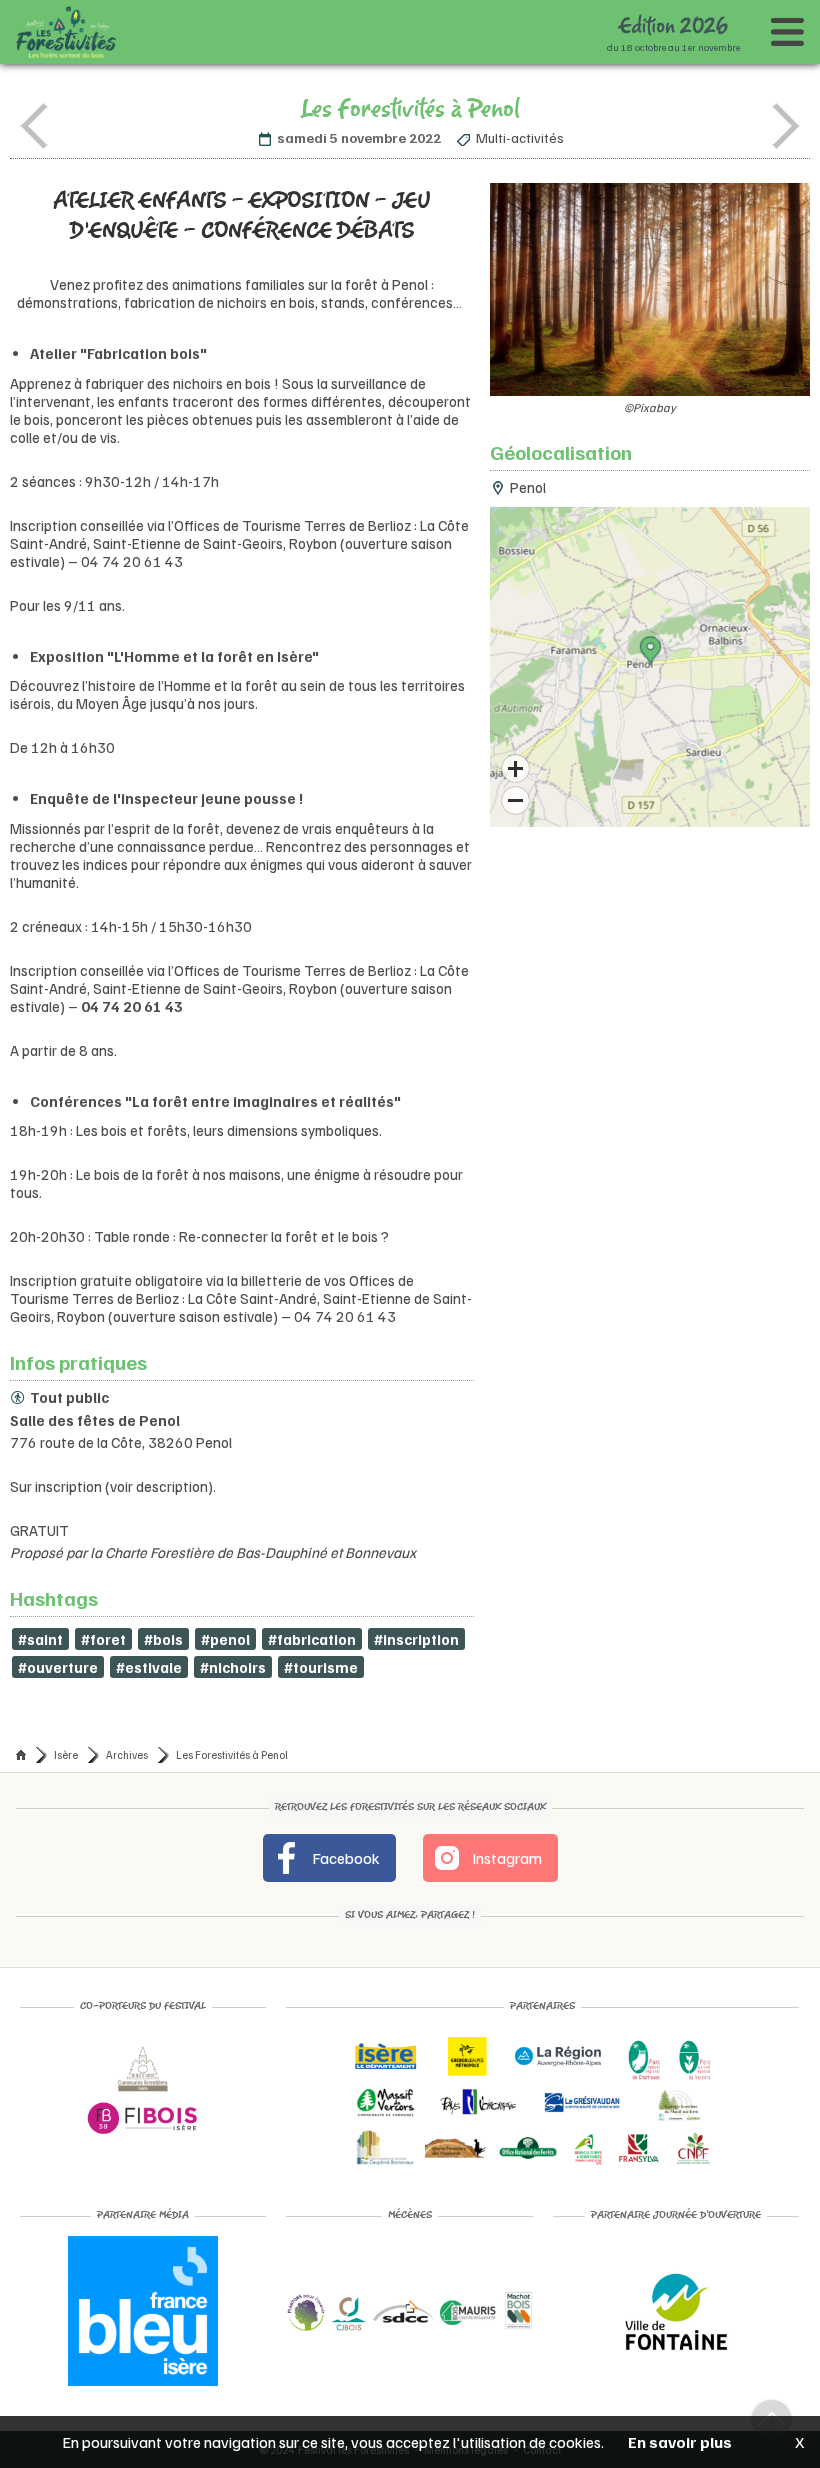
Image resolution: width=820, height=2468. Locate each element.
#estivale (149, 1667)
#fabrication (312, 1639)
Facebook (344, 1858)
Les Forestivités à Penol (232, 1754)
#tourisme (321, 1667)
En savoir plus (680, 2442)
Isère (66, 1754)
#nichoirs (233, 1667)
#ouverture (58, 1667)
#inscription (416, 1639)
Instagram (505, 1858)
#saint (40, 1639)
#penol (225, 1639)
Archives (127, 1754)
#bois (163, 1639)
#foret (103, 1639)
